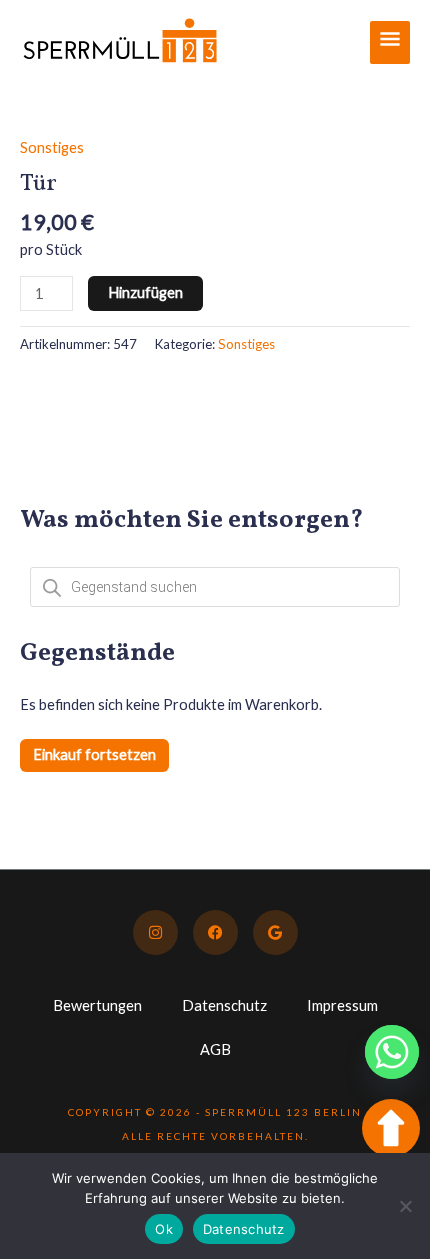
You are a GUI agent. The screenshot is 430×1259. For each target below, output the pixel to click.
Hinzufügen (145, 292)
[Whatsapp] (392, 1052)
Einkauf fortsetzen (94, 754)
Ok (164, 1229)
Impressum (342, 1005)
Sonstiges (52, 147)
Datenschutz (224, 1005)
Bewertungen (97, 1005)
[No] (405, 1206)
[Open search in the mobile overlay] (215, 587)
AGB (215, 1049)
